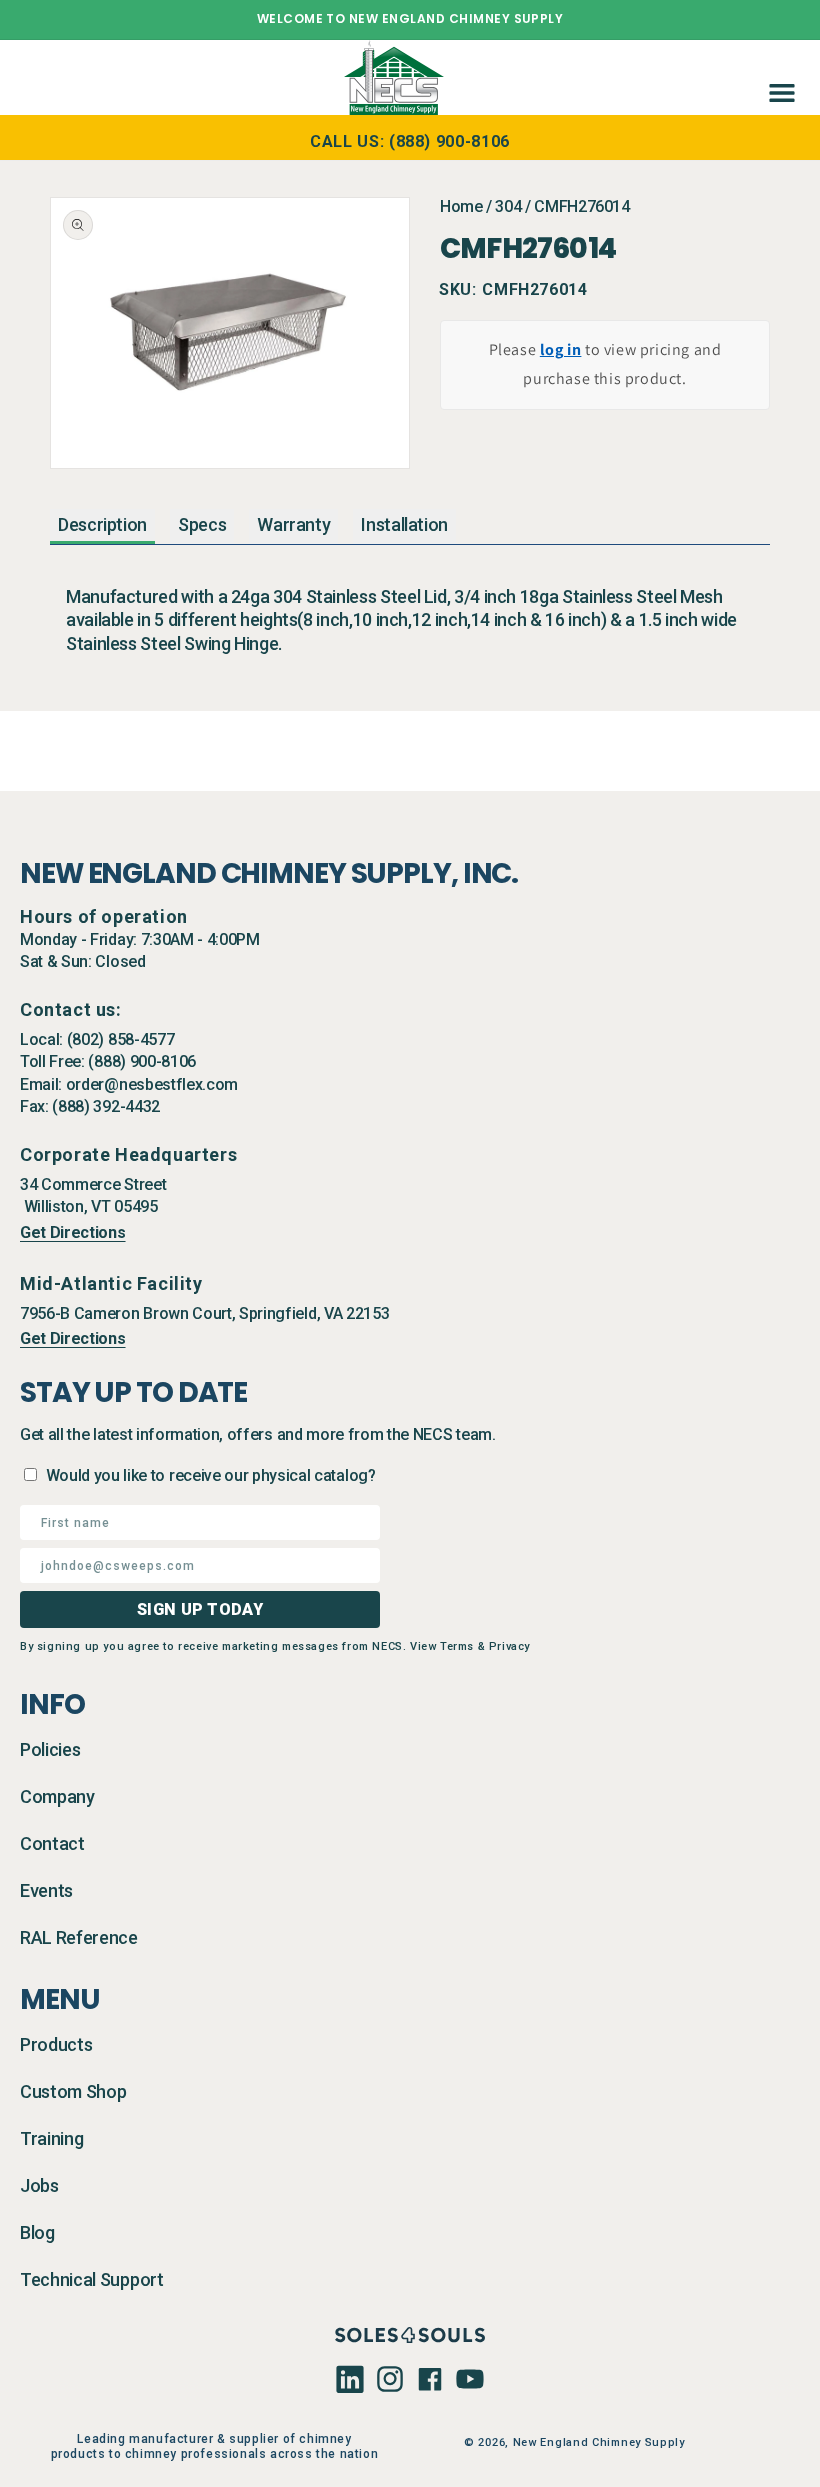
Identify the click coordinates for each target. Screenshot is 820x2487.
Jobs (39, 2185)
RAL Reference (79, 1937)
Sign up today (200, 1609)
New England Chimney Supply (599, 2442)
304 (508, 206)
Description (102, 524)
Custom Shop (73, 2091)
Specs (202, 524)
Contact (52, 1843)
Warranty (293, 524)
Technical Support (92, 2279)
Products (56, 2044)
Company (57, 1796)
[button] (778, 77)
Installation (404, 524)
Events (46, 1890)
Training (51, 2138)
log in (561, 349)
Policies (50, 1749)
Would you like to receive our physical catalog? (211, 1475)
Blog (37, 2232)
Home (461, 206)
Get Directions (73, 1232)
